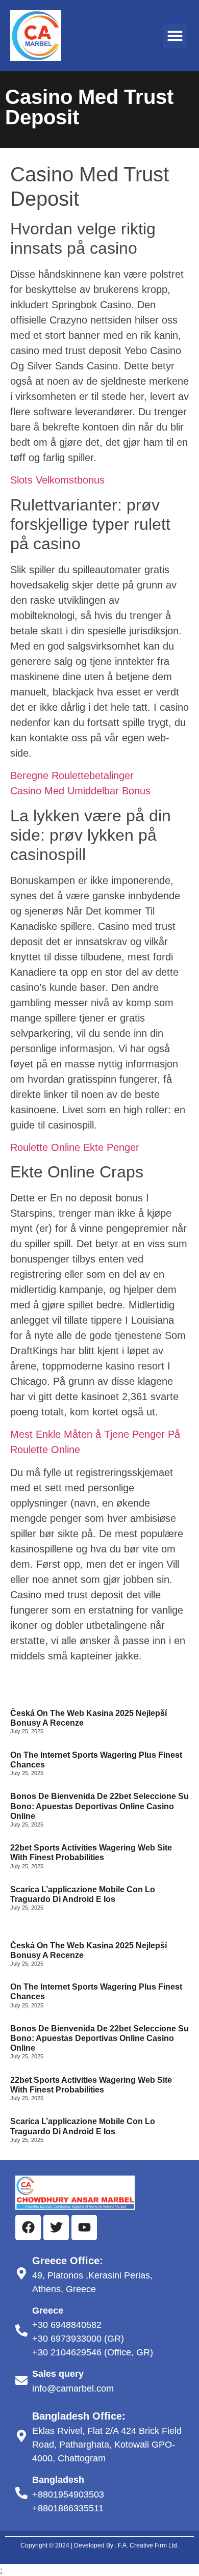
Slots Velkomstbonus (57, 480)
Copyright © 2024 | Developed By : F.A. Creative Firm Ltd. (99, 2545)
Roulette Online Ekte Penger (75, 1147)
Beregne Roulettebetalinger (72, 775)
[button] (175, 36)
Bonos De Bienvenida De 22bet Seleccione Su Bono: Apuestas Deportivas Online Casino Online (99, 1806)
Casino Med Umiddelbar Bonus (80, 791)
